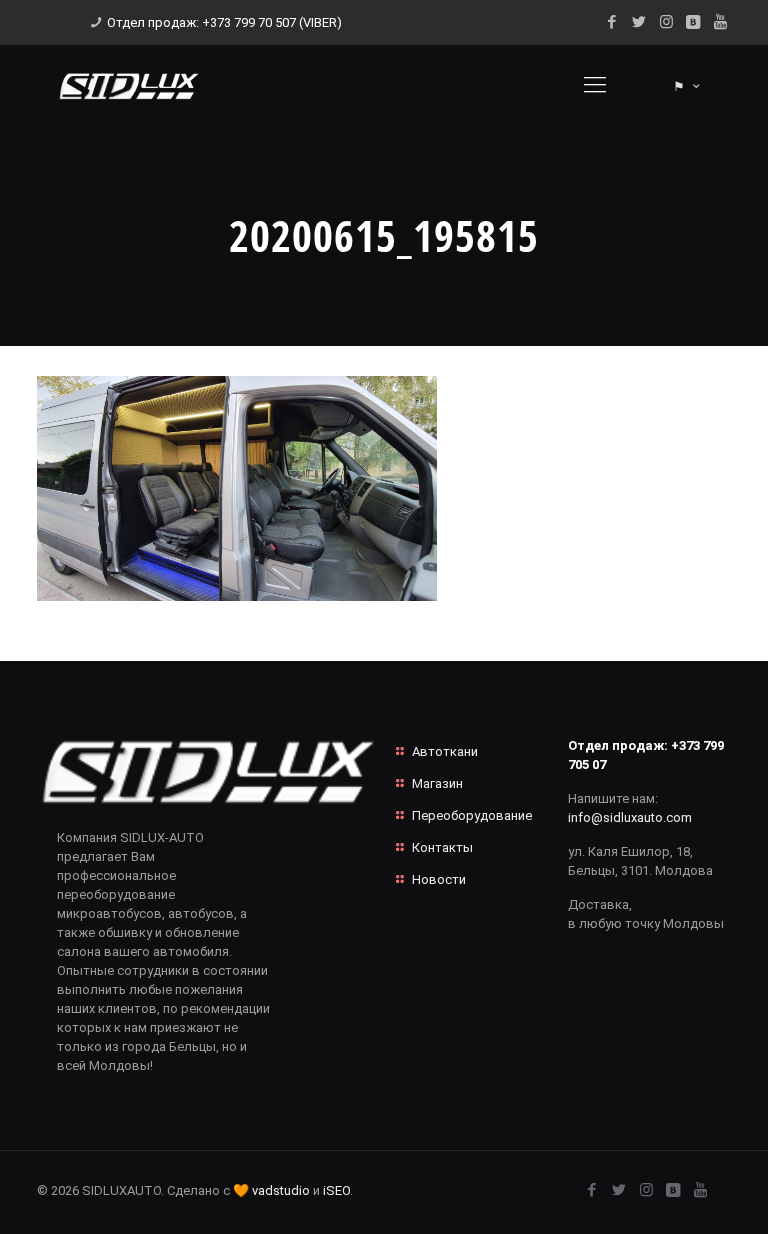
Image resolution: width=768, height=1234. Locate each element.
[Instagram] (666, 22)
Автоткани (445, 751)
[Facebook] (612, 22)
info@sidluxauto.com (630, 817)
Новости (439, 879)
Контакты (442, 847)
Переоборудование (472, 815)
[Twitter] (639, 22)
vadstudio (281, 1190)
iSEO (336, 1190)
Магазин (437, 783)
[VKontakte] (693, 22)
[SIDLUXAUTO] (128, 85)
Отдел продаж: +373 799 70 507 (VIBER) (224, 22)
